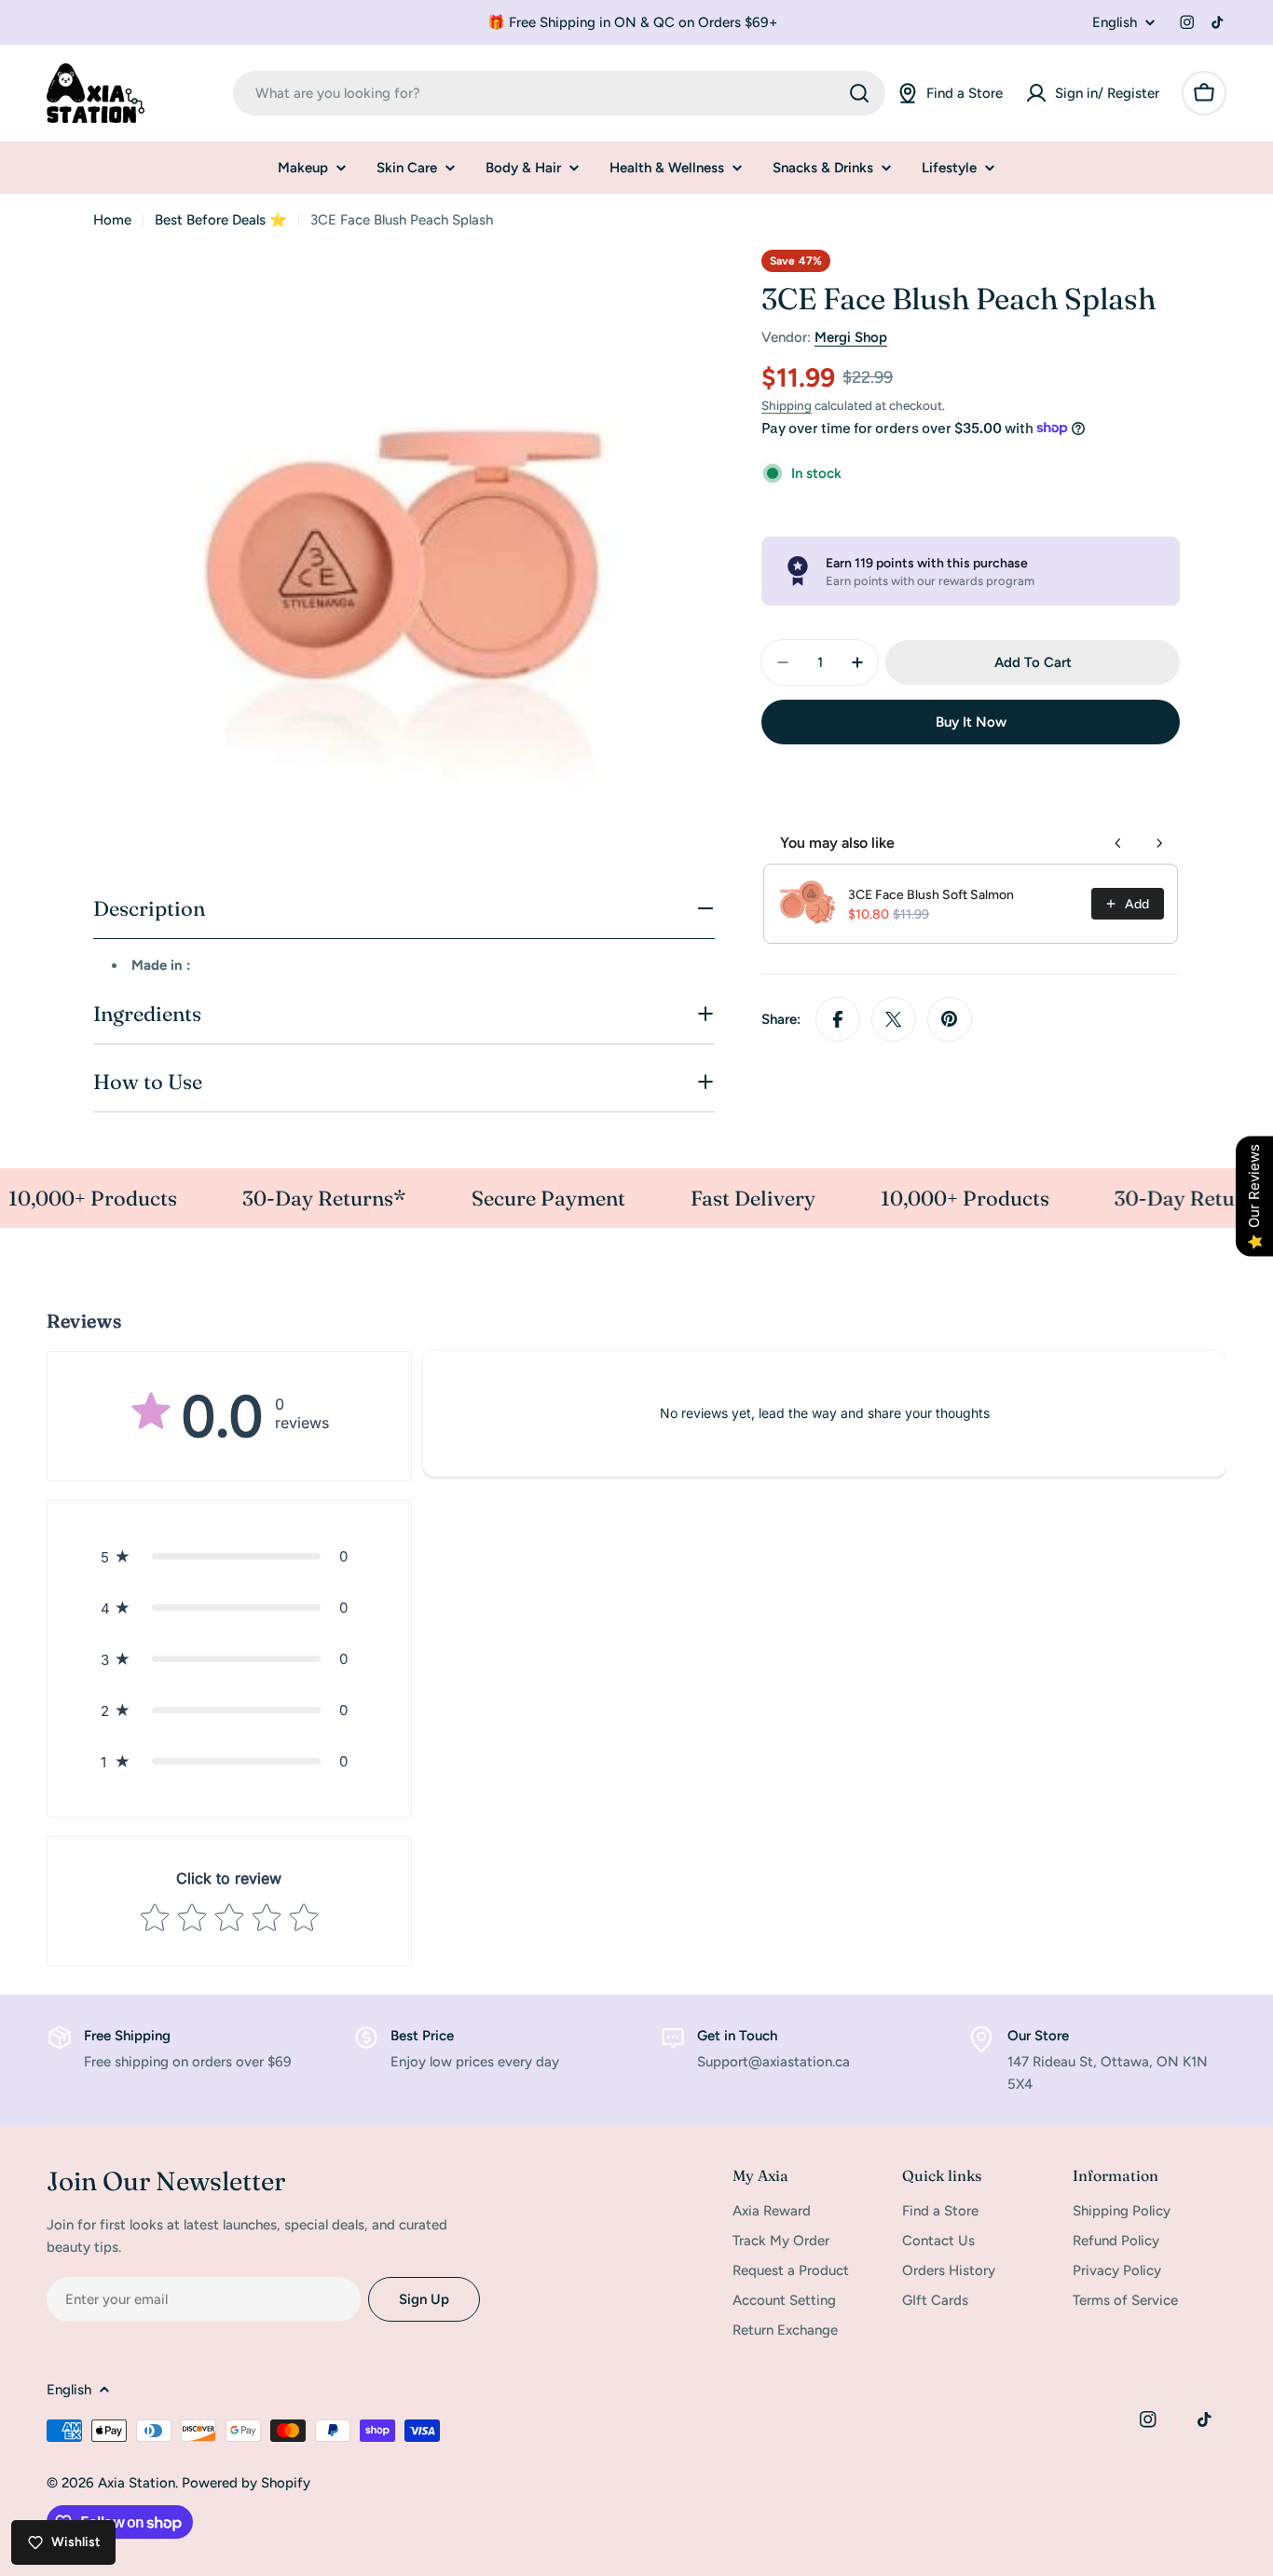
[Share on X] (894, 1019)
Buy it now (971, 722)
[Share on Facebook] (838, 1019)
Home (112, 220)
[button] (229, 1556)
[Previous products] (1118, 843)
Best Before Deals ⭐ (221, 220)
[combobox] (559, 93)
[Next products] (1159, 843)
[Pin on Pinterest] (950, 1019)
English (1115, 23)
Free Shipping (127, 2036)
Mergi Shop (851, 337)
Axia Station (137, 2483)
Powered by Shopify (246, 2483)
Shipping (787, 405)
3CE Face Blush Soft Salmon (931, 894)
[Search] (859, 93)
